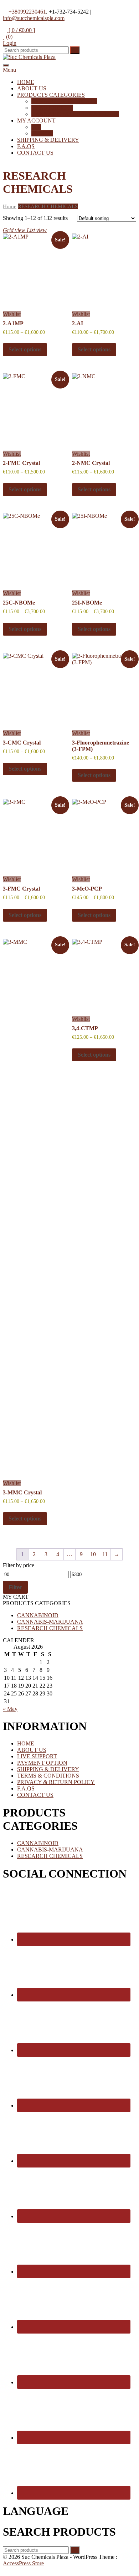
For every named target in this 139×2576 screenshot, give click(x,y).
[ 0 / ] (21, 30)
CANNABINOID (52, 108)
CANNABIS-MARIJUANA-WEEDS (75, 114)
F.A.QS (26, 146)
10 (93, 1554)
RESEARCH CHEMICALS (64, 101)
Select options (25, 349)
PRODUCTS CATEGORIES (51, 95)
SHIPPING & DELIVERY (48, 140)
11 (105, 1554)
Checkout (42, 133)
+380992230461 (27, 12)
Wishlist (12, 314)
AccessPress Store (23, 2563)
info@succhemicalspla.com (34, 18)
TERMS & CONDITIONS (48, 1776)
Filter (15, 1587)
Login (10, 43)
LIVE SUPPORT (37, 1756)
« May (10, 1709)
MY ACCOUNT (36, 121)
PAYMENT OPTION (42, 1763)
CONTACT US (35, 153)
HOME (26, 82)
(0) (9, 37)
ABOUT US (32, 88)
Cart (36, 127)
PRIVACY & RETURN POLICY (56, 1782)
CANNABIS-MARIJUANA (50, 1622)
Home (10, 206)
